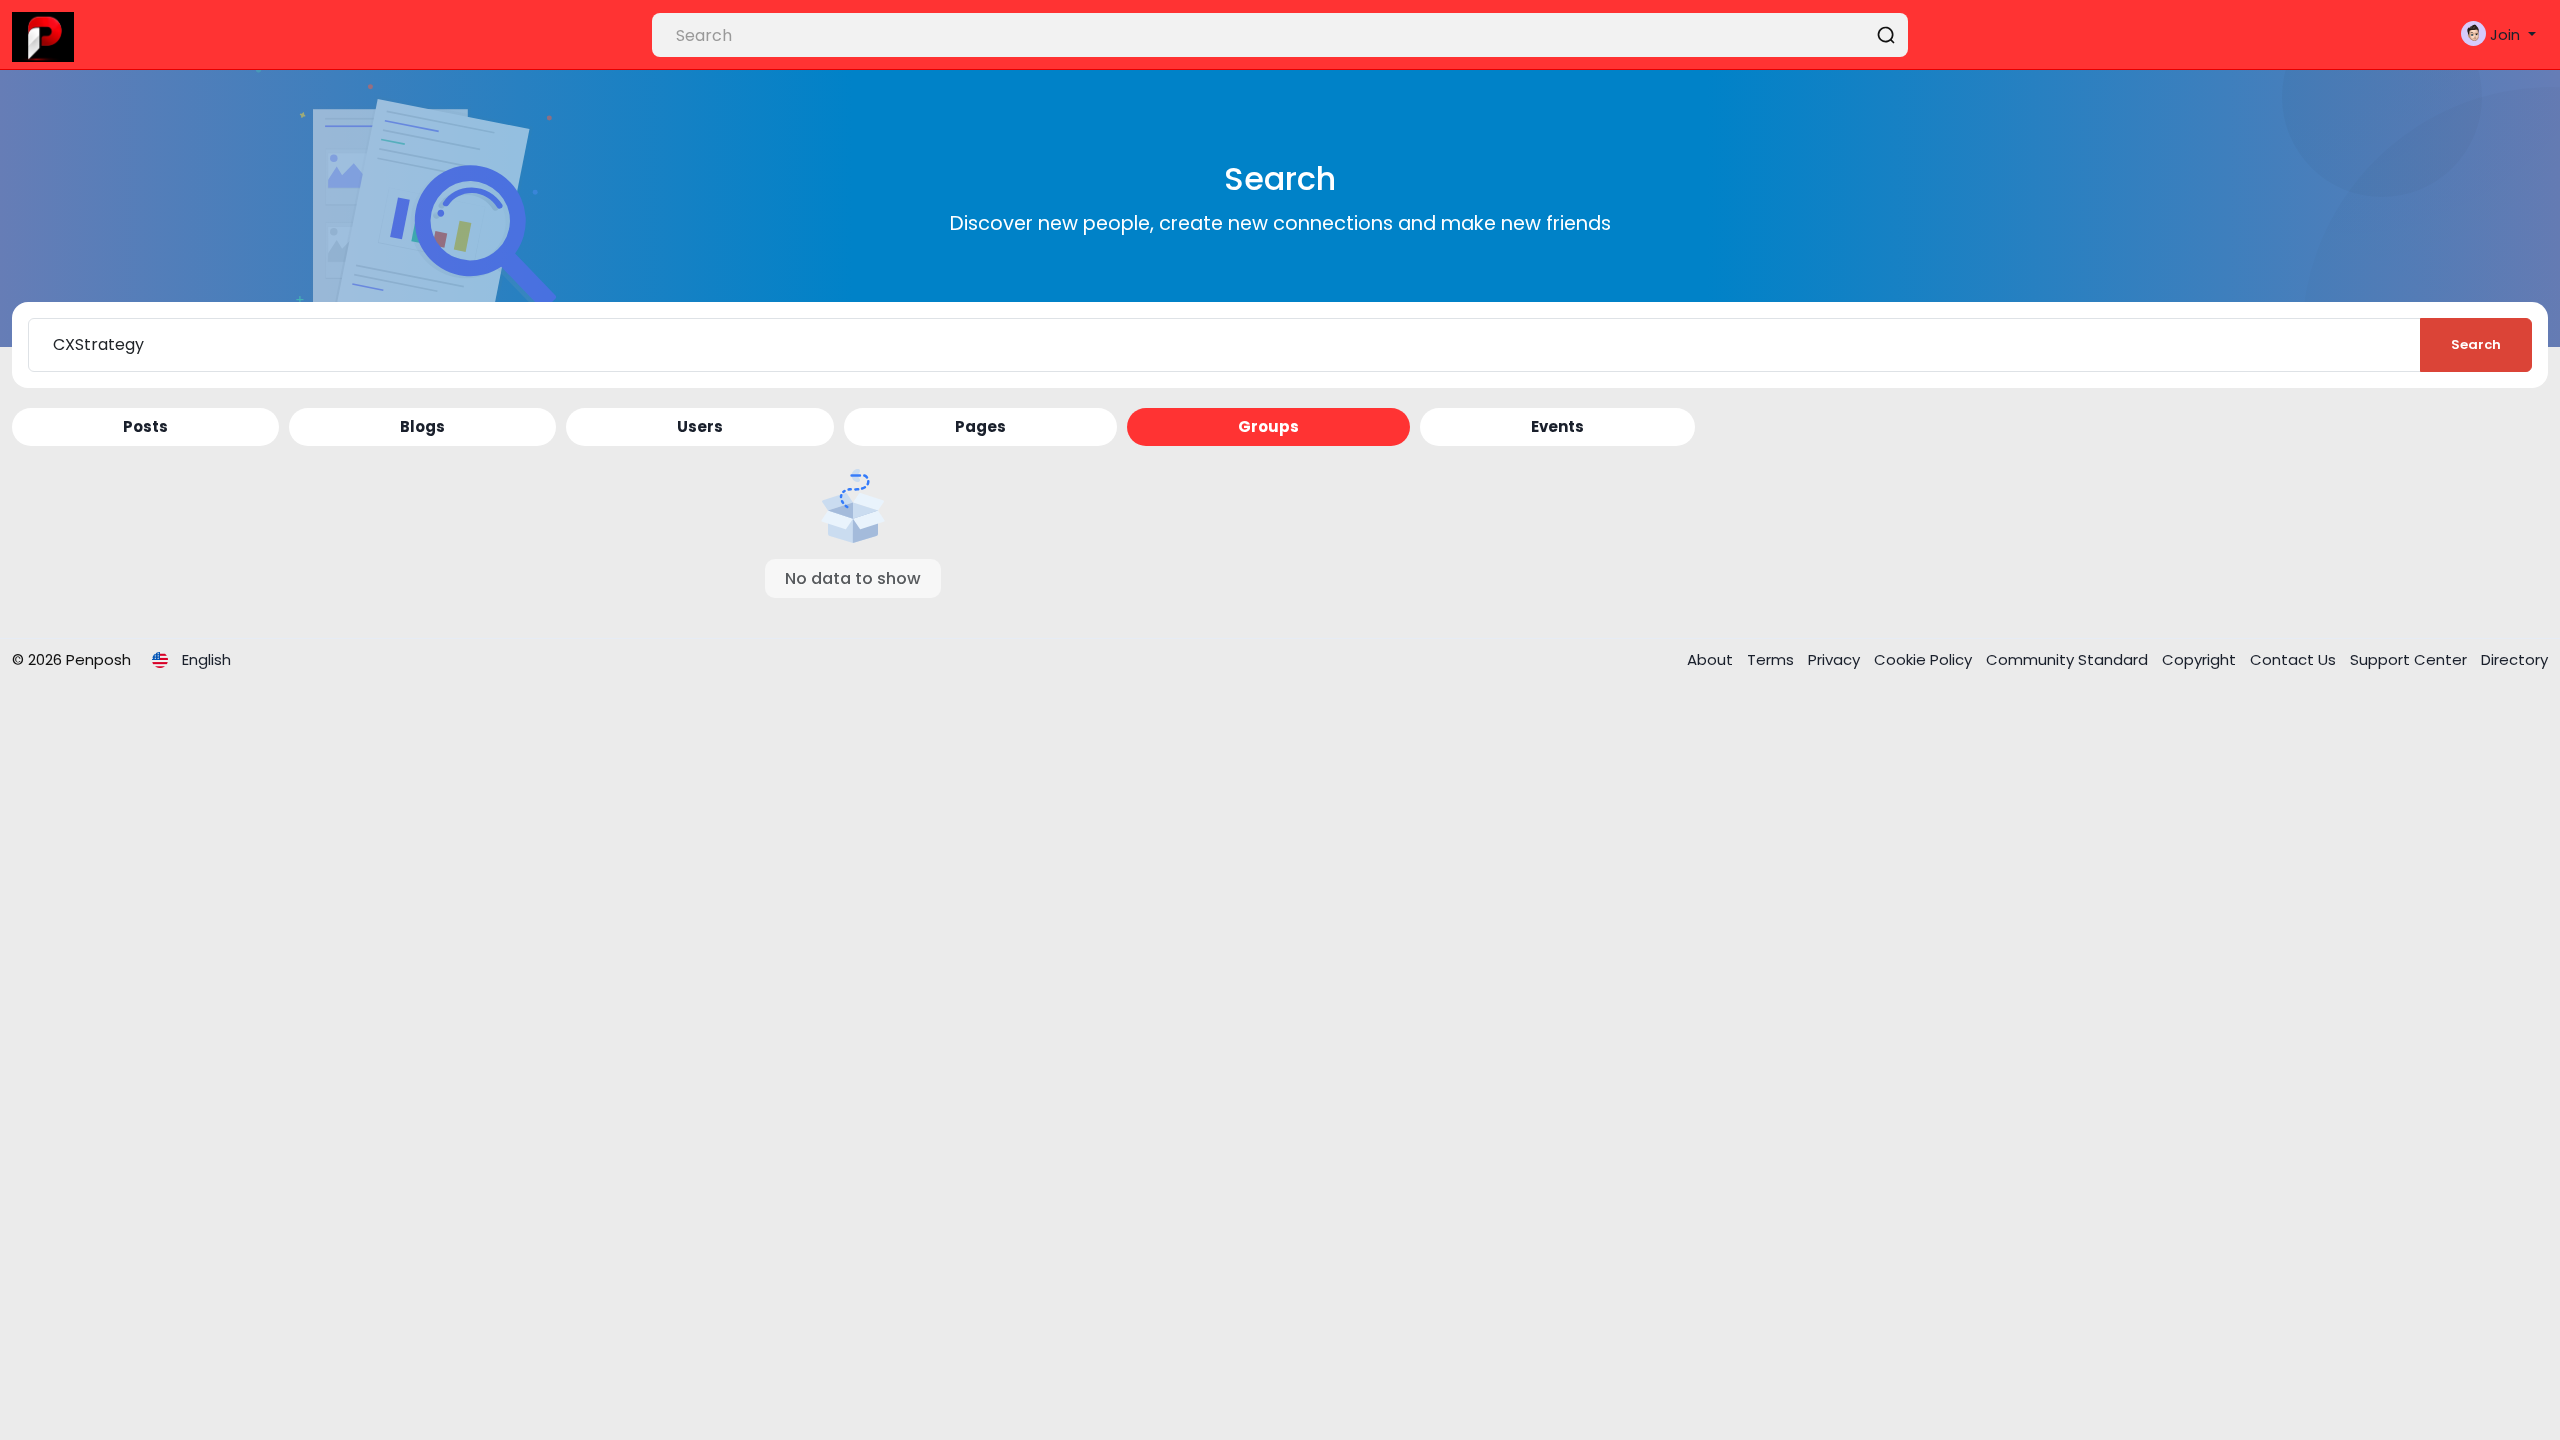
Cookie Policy (1925, 659)
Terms (1772, 659)
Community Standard (2069, 659)
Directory (2514, 659)
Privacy (1836, 659)
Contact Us (2295, 659)
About (1712, 659)
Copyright (2201, 659)
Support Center (2410, 659)
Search (2476, 344)
